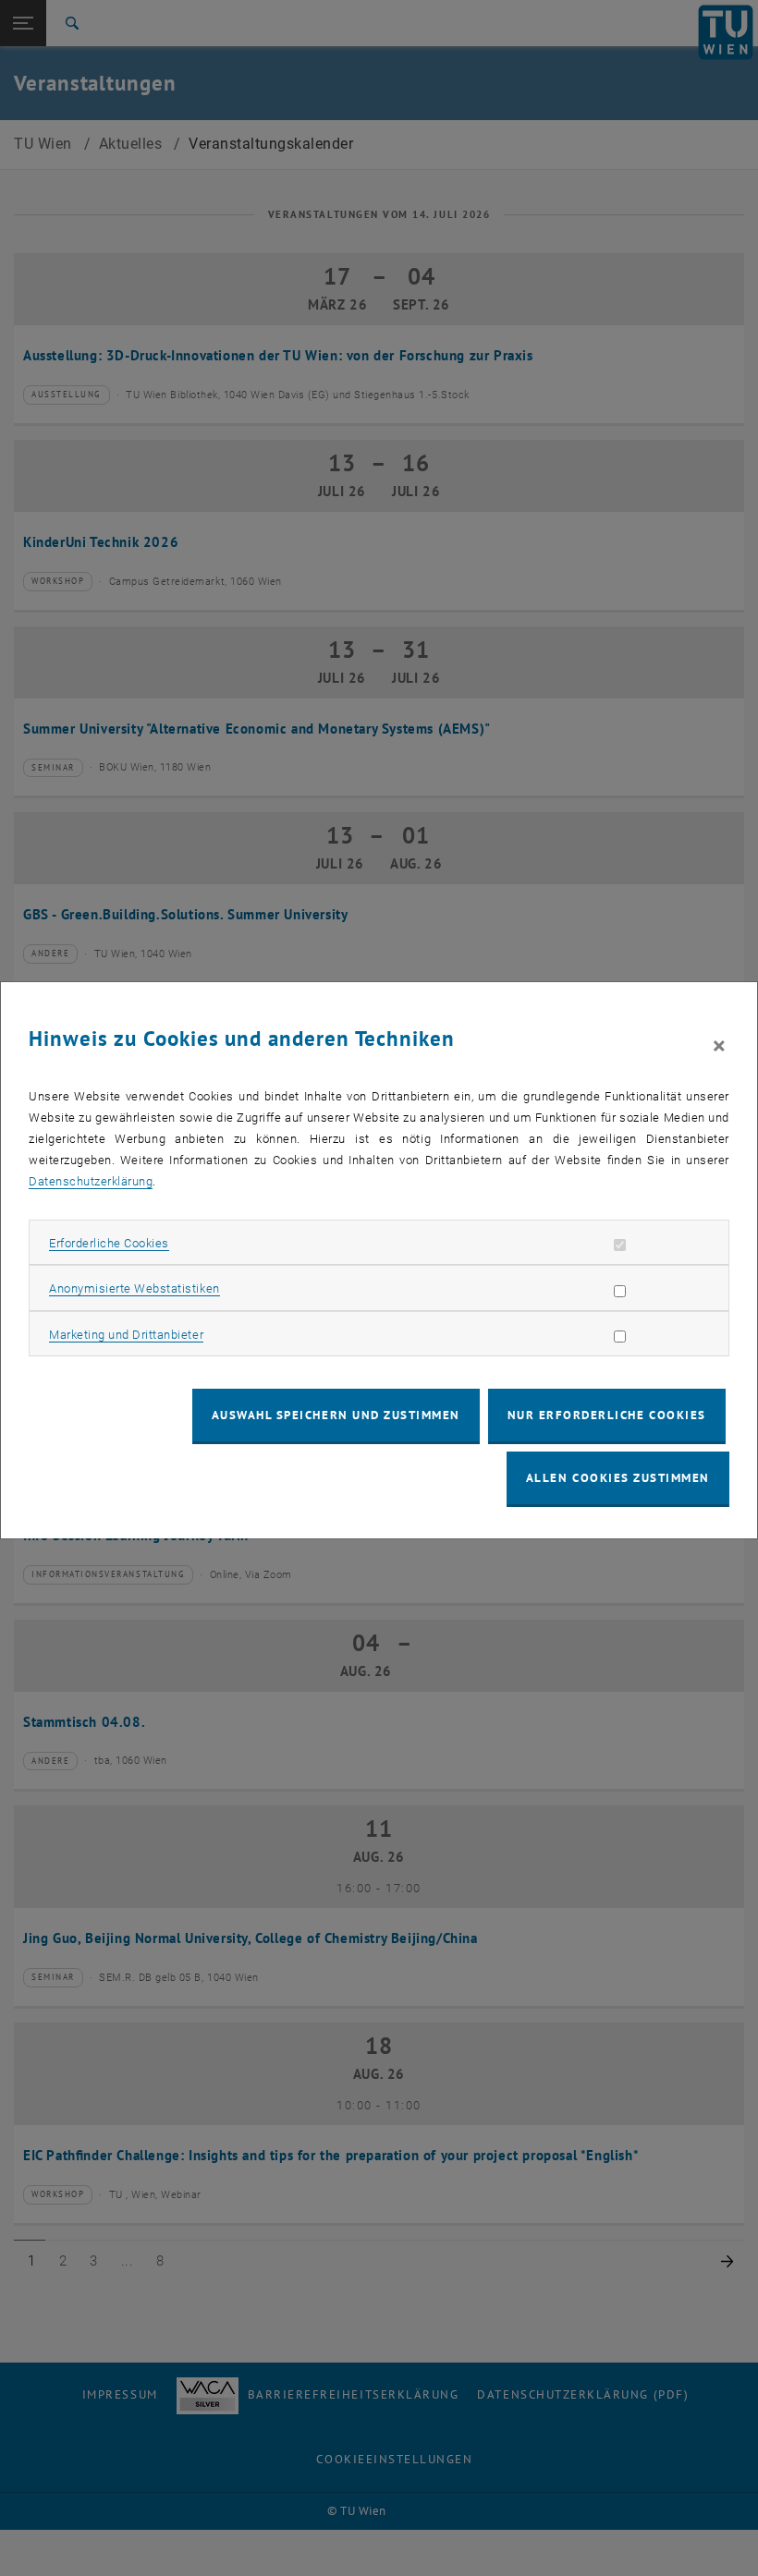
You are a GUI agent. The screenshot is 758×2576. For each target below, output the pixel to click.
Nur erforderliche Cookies (607, 1415)
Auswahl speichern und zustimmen (336, 1415)
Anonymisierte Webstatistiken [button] (134, 1288)
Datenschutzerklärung (91, 1181)
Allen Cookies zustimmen (618, 1478)
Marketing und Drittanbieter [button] (126, 1335)
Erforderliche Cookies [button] (109, 1243)
